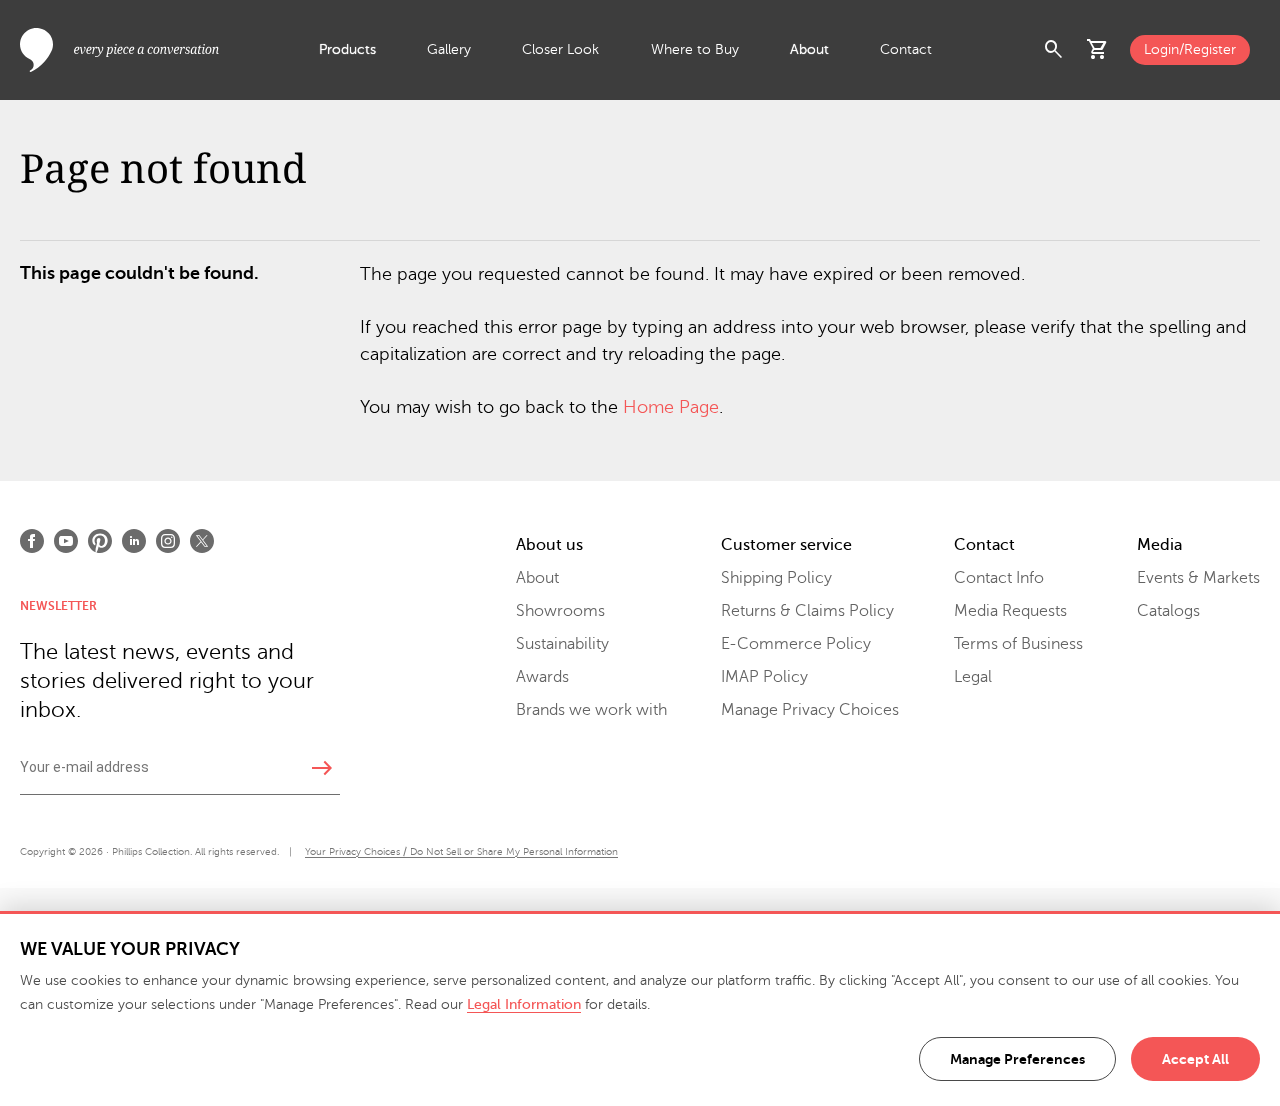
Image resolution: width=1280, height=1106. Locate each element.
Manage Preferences (1017, 1059)
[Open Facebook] (32, 541)
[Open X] (202, 541)
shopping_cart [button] (1098, 50)
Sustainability (562, 644)
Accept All (1195, 1059)
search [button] (1054, 50)
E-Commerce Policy (796, 644)
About (809, 49)
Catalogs (1168, 611)
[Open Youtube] (66, 541)
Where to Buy (695, 49)
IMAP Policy (764, 677)
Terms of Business (1018, 644)
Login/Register (1190, 49)
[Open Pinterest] (100, 541)
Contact (906, 49)
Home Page (671, 407)
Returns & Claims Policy (807, 611)
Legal (973, 677)
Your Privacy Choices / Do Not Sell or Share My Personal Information (461, 851)
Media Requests (1010, 611)
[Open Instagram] (168, 541)
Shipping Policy (776, 578)
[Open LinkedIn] (134, 541)
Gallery (449, 49)
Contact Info (999, 578)
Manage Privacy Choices (810, 710)
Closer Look (560, 49)
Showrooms (560, 611)
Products (347, 49)
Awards (542, 677)
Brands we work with (591, 710)
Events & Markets (1198, 578)
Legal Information (524, 1004)
